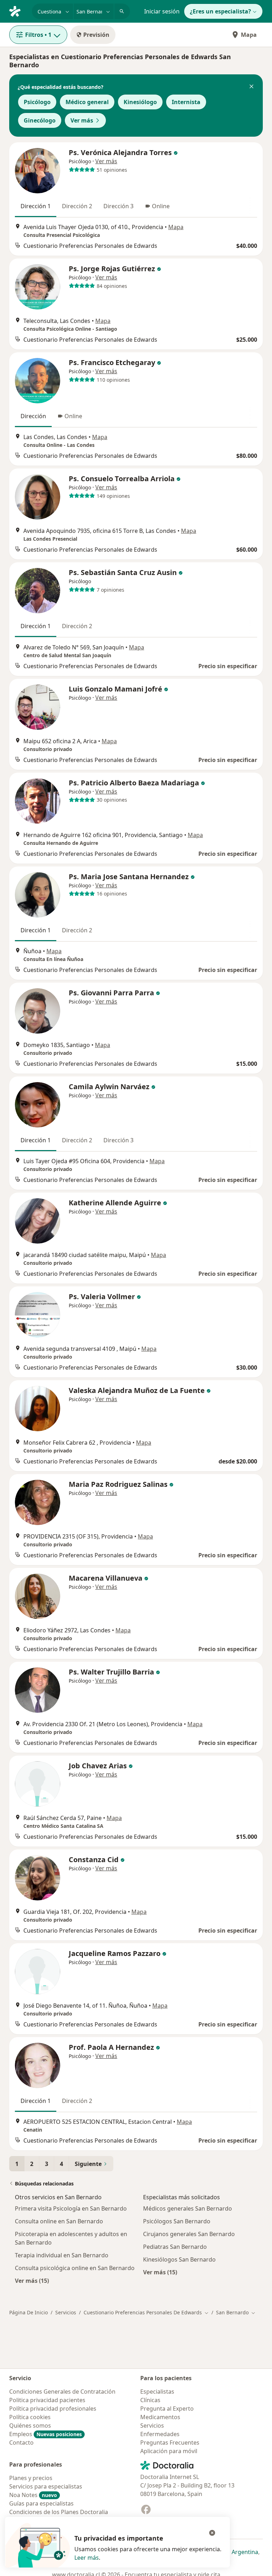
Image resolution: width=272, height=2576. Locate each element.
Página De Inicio (29, 2312)
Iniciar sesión (162, 11)
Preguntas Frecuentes (170, 2443)
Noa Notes (33, 2495)
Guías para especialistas (41, 2503)
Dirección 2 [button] (77, 206)
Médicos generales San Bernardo (188, 2208)
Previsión (96, 35)
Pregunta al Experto (167, 2409)
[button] (251, 87)
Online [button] (161, 206)
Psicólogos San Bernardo (177, 2221)
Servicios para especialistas (46, 2486)
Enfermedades (160, 2434)
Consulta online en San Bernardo (59, 2221)
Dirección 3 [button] (118, 206)
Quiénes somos (30, 2426)
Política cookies (30, 2417)
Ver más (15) (32, 2281)
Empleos (46, 2434)
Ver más (82, 120)
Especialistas (157, 2392)
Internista (186, 102)
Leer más (87, 2558)
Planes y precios (31, 2478)
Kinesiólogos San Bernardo (179, 2259)
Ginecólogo (40, 120)
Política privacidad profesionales (53, 2409)
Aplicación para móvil (169, 2451)
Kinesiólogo (140, 102)
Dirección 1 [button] (36, 206)
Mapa (249, 35)
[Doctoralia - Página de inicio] (18, 11)
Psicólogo (37, 102)
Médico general (87, 102)
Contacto (21, 2443)
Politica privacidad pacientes (47, 2400)
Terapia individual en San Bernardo (62, 2255)
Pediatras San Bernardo (175, 2247)
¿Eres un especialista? (220, 11)
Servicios (66, 2312)
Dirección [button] (33, 416)
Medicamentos (160, 2417)
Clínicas (150, 2400)
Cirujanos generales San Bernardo (189, 2234)
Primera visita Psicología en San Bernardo (71, 2208)
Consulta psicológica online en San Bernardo (75, 2268)
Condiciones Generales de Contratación (62, 2392)
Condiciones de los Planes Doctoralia (59, 2512)
